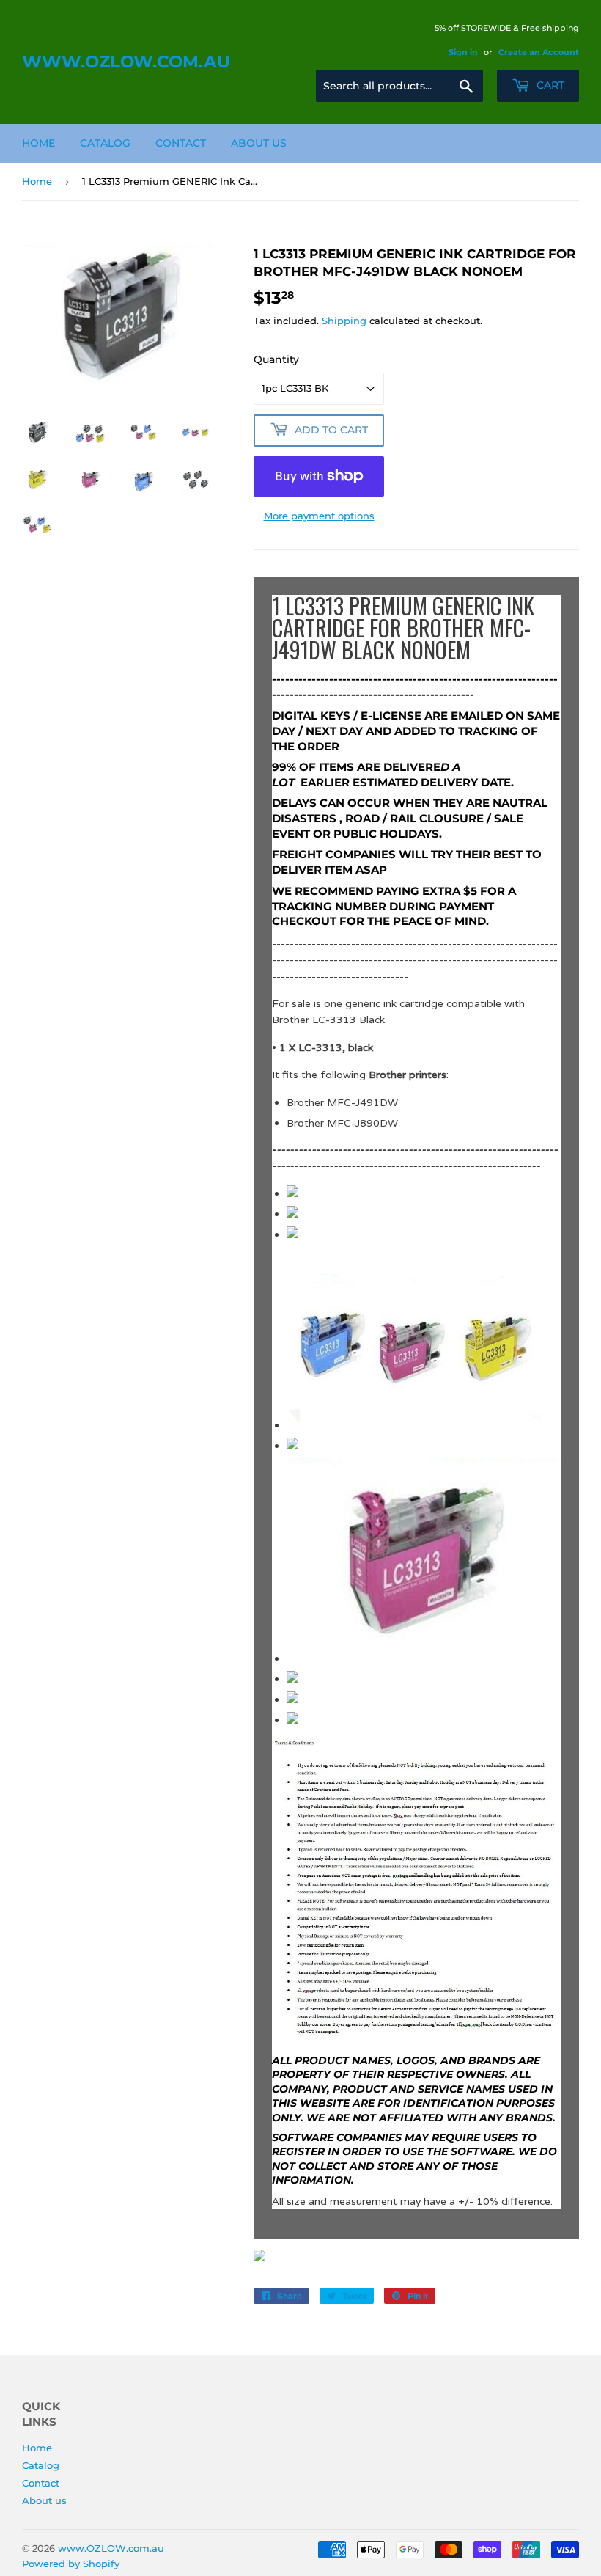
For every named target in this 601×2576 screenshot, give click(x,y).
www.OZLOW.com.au (126, 62)
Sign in (463, 52)
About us (259, 143)
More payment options (319, 516)
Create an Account (539, 52)
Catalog (105, 143)
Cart (549, 85)
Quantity (276, 359)
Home (38, 143)
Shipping (344, 321)
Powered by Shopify (71, 2564)
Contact (181, 143)
